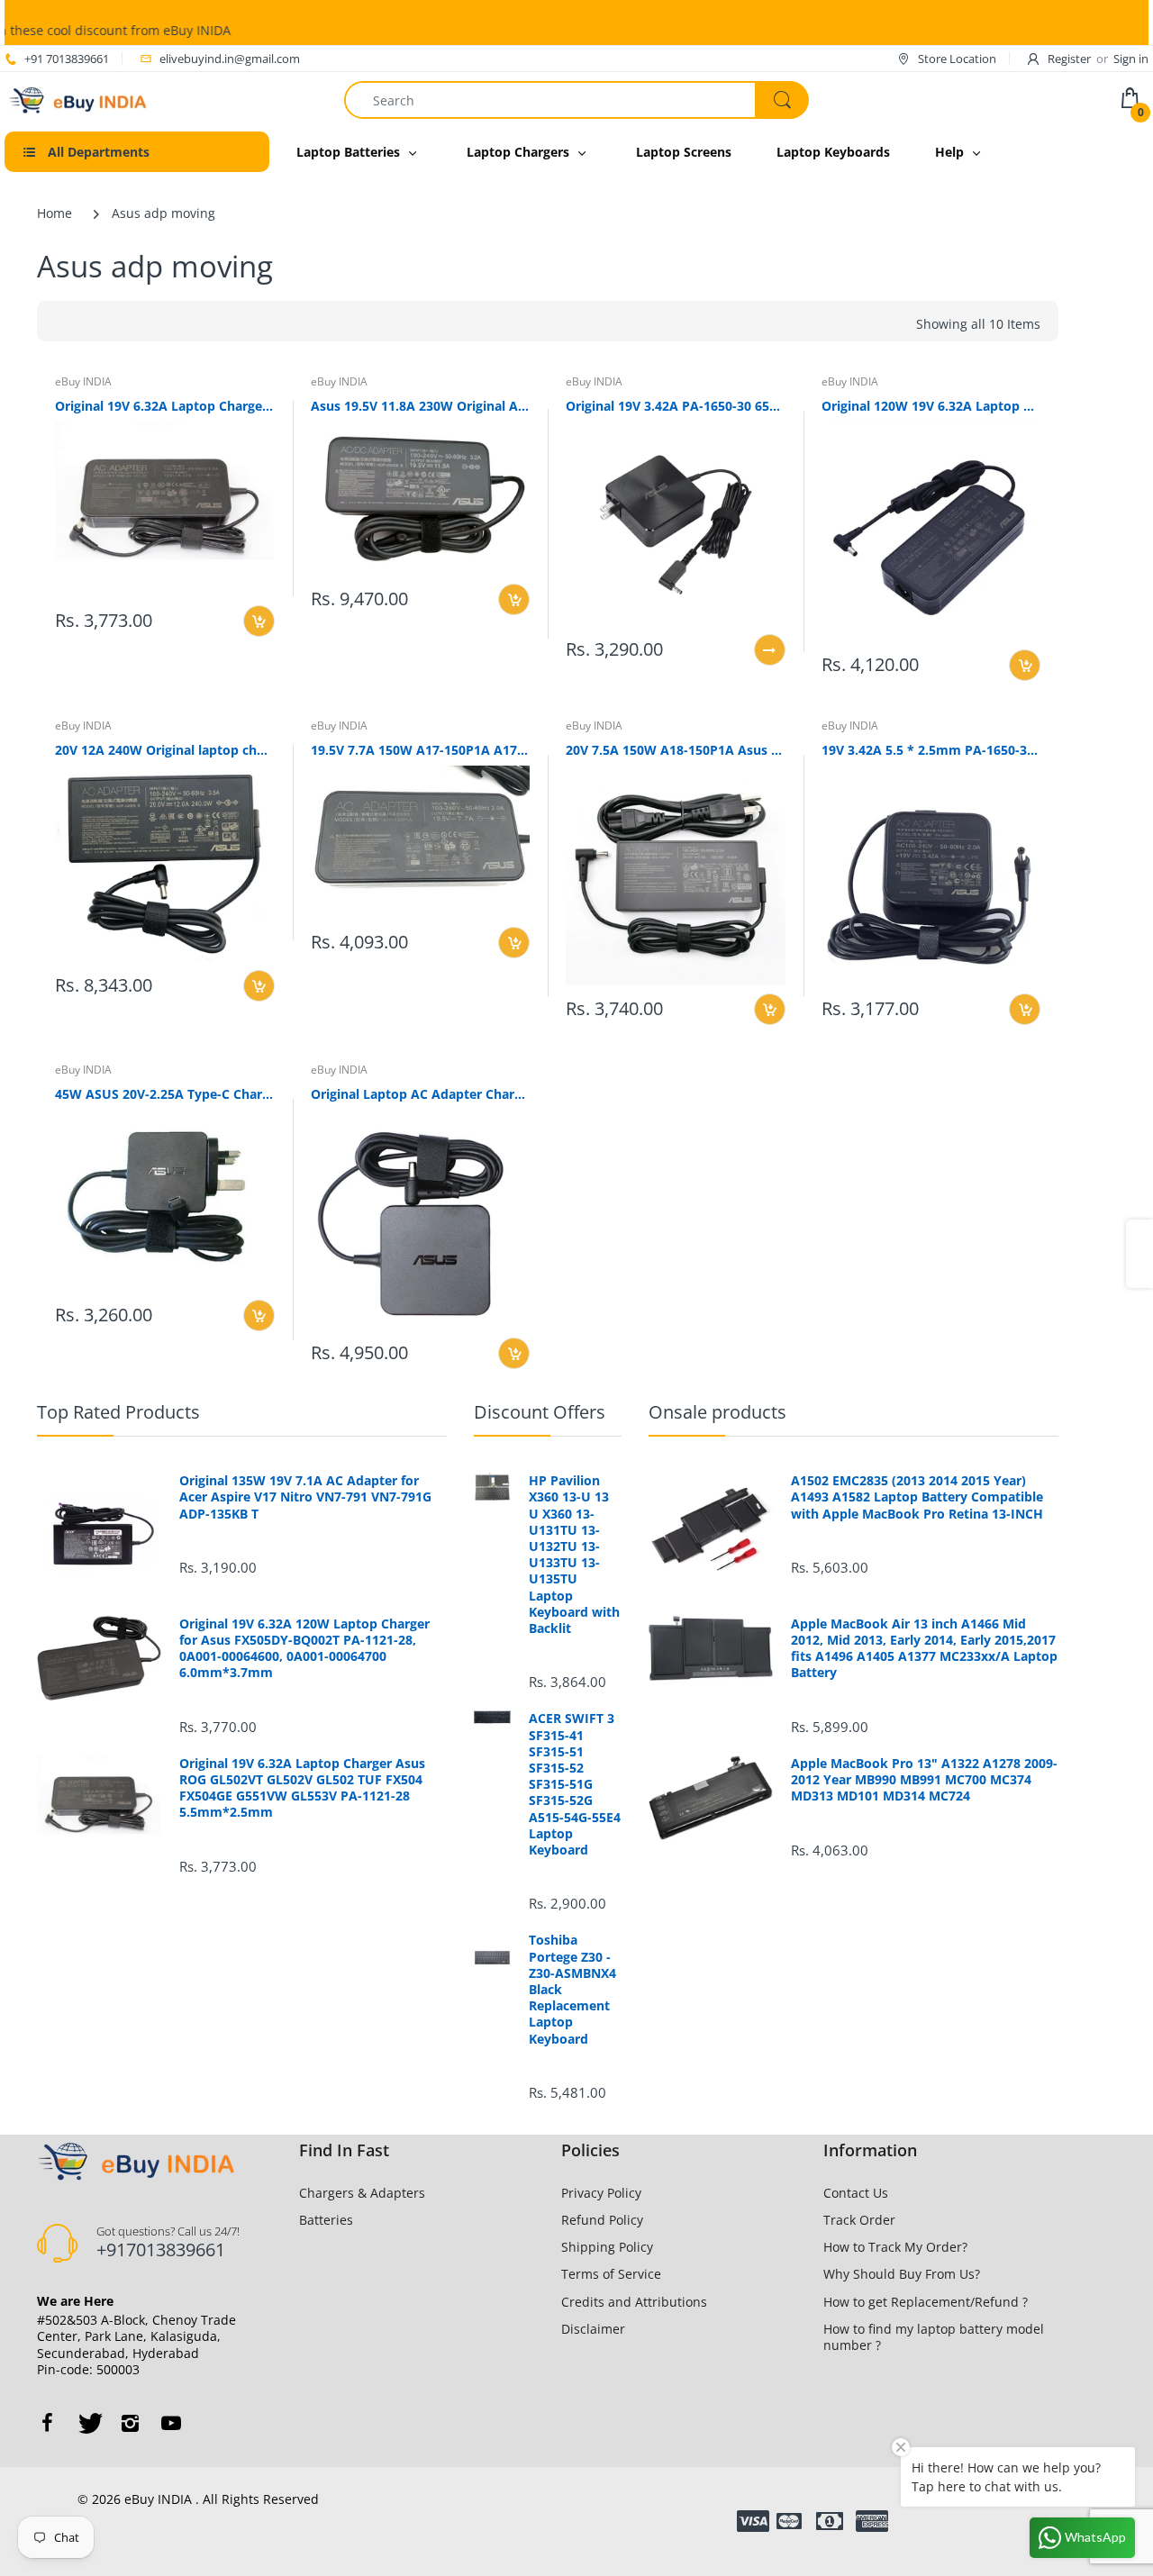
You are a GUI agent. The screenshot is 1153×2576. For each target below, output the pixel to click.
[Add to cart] (259, 621)
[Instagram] (130, 2423)
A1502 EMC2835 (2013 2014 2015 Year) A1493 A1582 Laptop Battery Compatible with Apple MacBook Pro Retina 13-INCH (917, 1497)
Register (1069, 59)
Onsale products (717, 1412)
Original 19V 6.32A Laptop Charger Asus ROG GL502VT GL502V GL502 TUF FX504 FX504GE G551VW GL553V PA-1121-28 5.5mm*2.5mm (165, 406)
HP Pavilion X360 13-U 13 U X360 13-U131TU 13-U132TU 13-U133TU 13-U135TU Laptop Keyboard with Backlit (574, 1555)
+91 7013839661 (67, 59)
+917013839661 (161, 2249)
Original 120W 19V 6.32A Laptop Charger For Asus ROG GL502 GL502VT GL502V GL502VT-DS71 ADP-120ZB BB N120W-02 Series (931, 406)
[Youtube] (171, 2423)
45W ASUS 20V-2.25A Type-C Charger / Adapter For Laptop (165, 1094)
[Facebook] (47, 2423)
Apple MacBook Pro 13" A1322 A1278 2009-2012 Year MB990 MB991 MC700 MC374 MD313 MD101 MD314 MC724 (924, 1780)
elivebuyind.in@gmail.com (230, 59)
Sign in (1131, 59)
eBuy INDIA (83, 381)
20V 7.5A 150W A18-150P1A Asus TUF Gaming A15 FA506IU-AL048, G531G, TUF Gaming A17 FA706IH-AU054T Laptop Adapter (676, 750)
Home (54, 213)
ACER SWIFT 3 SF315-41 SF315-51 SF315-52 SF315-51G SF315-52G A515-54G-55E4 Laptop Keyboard (575, 1784)
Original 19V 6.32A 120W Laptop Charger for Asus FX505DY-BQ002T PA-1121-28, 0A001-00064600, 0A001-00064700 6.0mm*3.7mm (304, 1649)
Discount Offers (540, 1412)
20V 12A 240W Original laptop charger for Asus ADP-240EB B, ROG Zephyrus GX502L (165, 750)
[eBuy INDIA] (80, 99)
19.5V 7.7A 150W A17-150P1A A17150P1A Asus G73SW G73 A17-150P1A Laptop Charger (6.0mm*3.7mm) (421, 750)
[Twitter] (88, 2423)
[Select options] (770, 650)
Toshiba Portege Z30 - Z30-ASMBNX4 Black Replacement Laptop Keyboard (572, 1989)
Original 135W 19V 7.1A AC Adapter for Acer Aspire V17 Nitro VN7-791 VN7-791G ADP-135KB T (305, 1497)
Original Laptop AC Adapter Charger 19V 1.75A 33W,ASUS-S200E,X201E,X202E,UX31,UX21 (421, 1094)
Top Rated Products (118, 1412)
